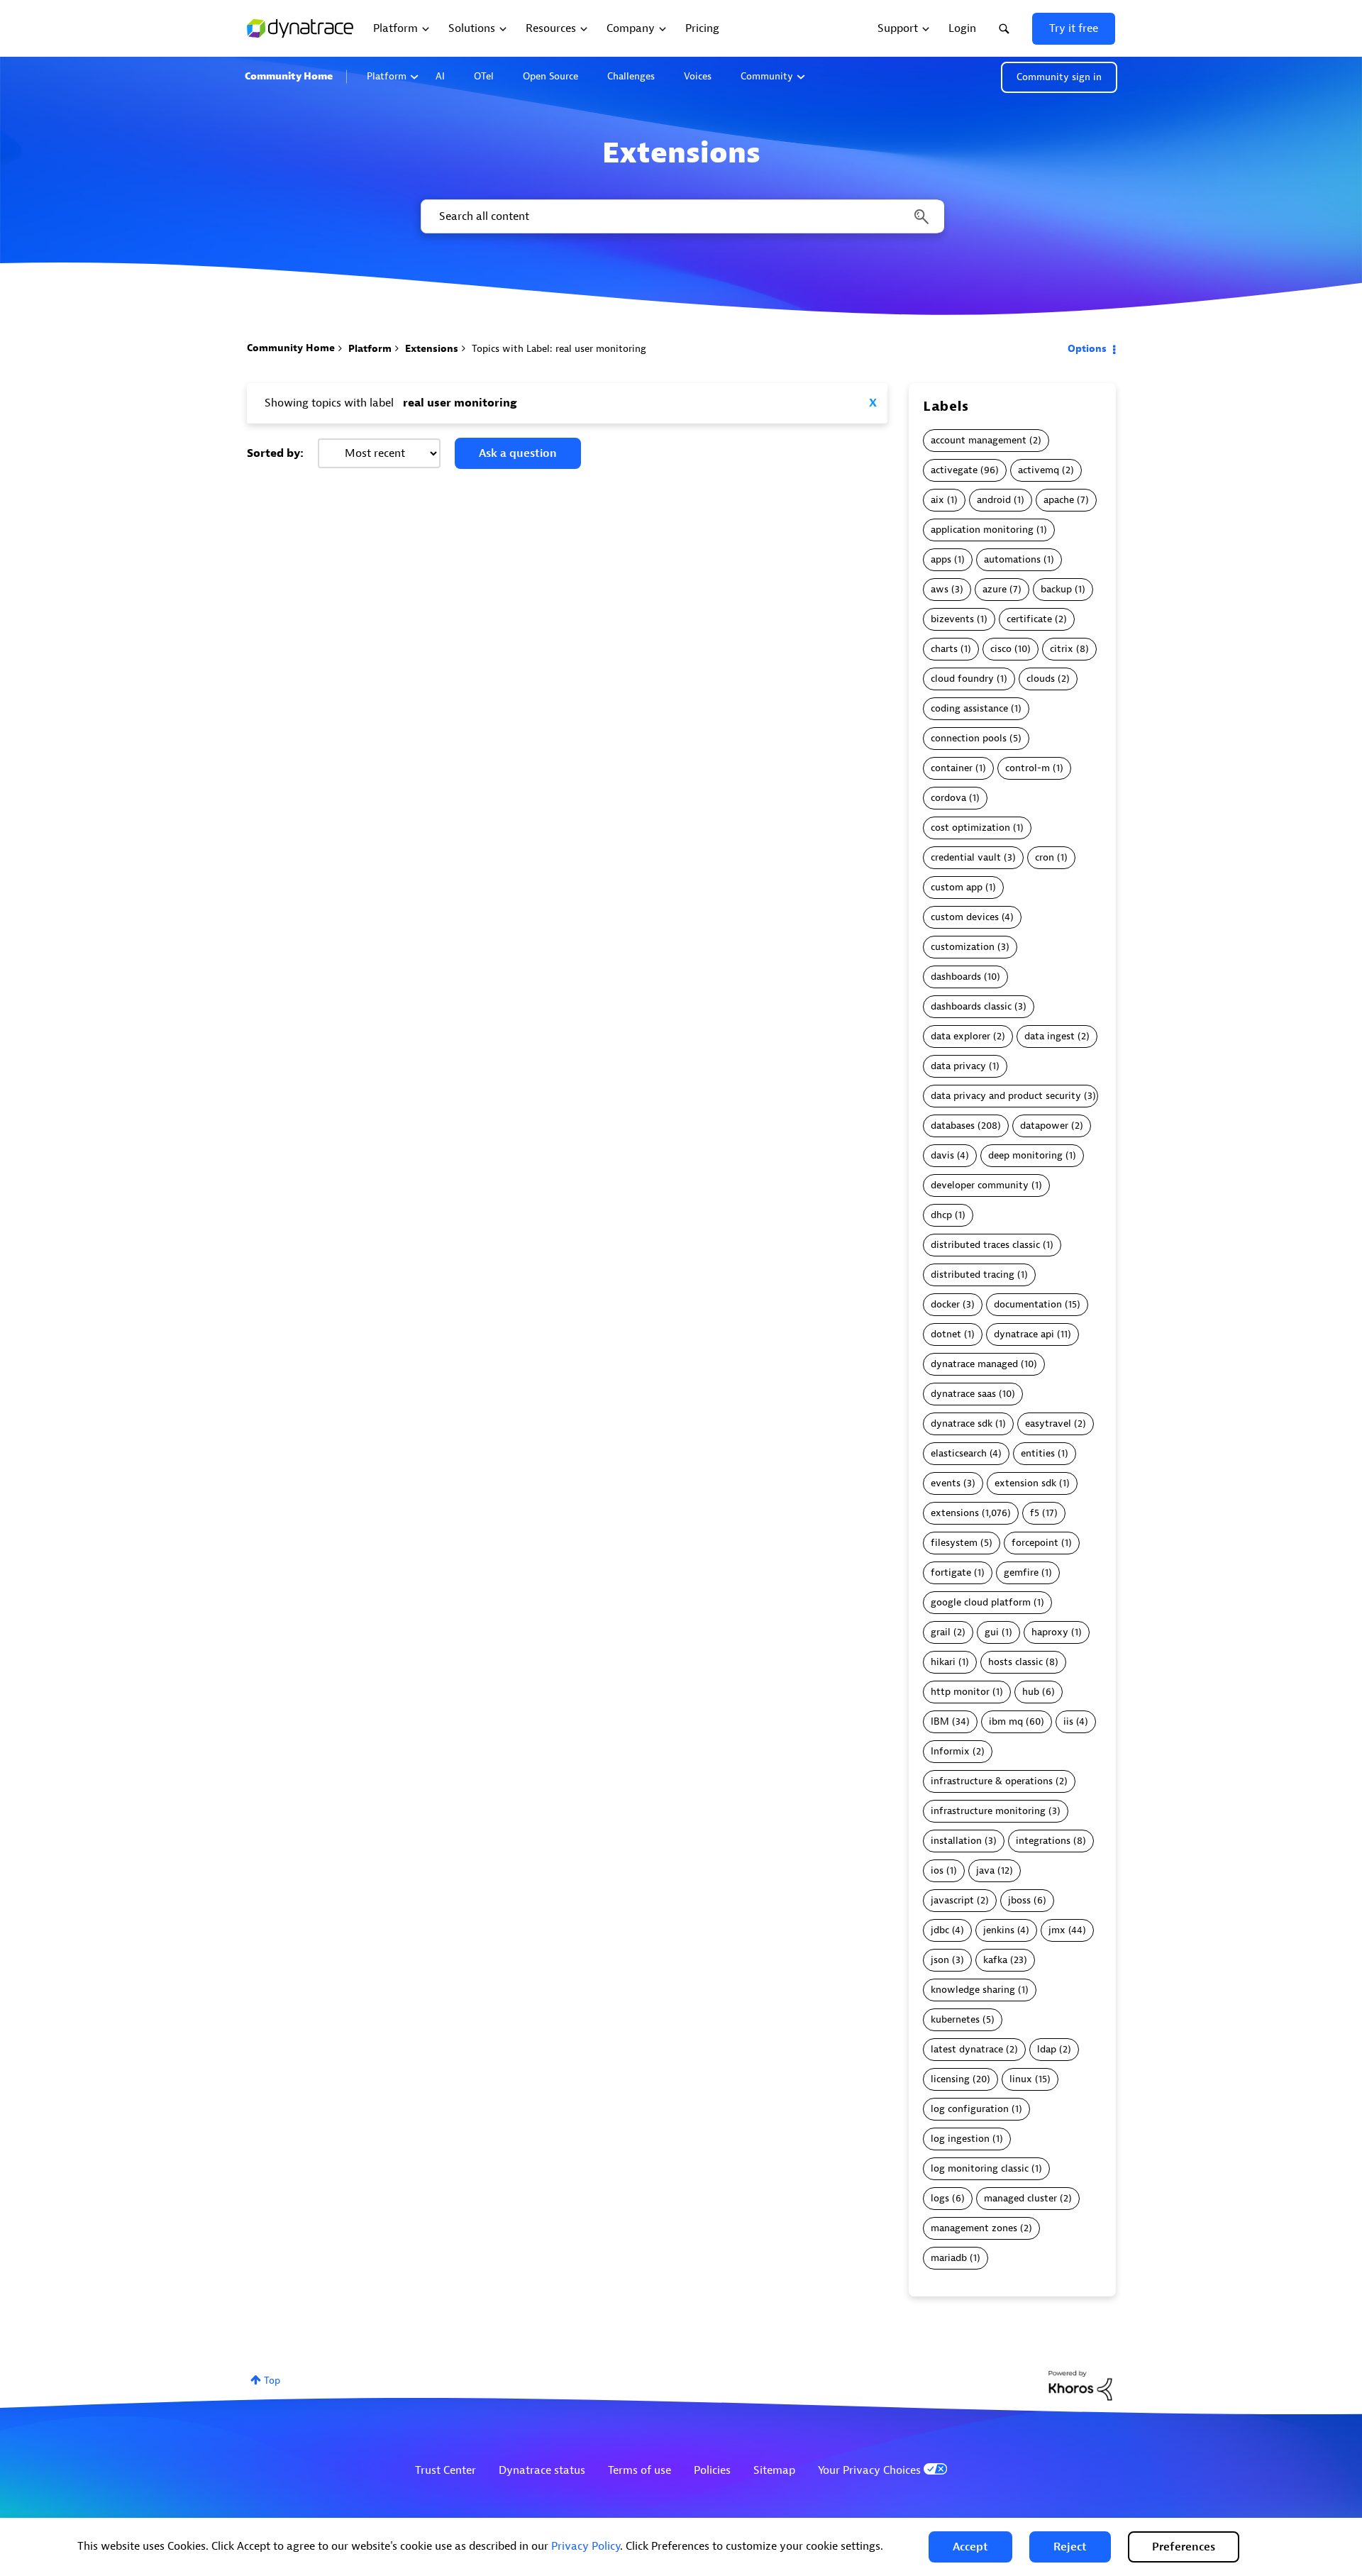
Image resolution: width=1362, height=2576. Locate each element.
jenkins (999, 1930)
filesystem (954, 1543)
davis (942, 1155)
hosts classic (1015, 1662)
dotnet (946, 1334)
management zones (974, 2228)
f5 (1035, 1513)
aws (940, 589)
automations (1012, 559)
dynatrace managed (974, 1364)
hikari (943, 1662)
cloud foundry (962, 679)
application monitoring (982, 530)
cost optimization (970, 828)
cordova (948, 798)
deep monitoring (1025, 1155)
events (946, 1483)
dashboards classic (971, 1006)
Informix (950, 1751)
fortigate (951, 1572)
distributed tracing (973, 1275)
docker (945, 1304)
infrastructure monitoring (988, 1811)
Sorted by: (275, 453)
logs (940, 2198)
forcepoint (1035, 1543)
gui (992, 1632)
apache (1059, 500)
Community (767, 76)
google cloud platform (981, 1602)
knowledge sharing (973, 1990)
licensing (950, 2079)
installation (956, 1841)
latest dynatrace (967, 2049)
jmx (1057, 1930)
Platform (387, 76)
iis (1068, 1721)
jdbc (940, 1930)
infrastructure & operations (992, 1781)
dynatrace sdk (962, 1424)
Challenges (631, 76)
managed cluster (1020, 2198)
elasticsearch (959, 1453)
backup (1056, 589)
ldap (1047, 2049)
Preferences (1184, 2547)
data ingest (1050, 1036)
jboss (1019, 1900)
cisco (1001, 649)
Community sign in (1059, 77)
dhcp (941, 1215)
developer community (980, 1185)
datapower (1044, 1126)
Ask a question (518, 453)
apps (941, 559)
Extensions (432, 349)
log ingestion (960, 2139)
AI (440, 76)
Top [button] (272, 2381)
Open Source (550, 76)
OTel (484, 76)
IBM (940, 1721)
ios (937, 1870)
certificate (1029, 619)
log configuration (970, 2109)
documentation (1028, 1304)
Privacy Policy (586, 2546)
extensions (955, 1513)
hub (1031, 1692)
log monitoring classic (980, 2168)
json (940, 1960)
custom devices (965, 917)
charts (944, 649)
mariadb (949, 2258)
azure (995, 589)
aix (937, 500)
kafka (995, 1960)
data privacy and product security (1006, 1096)
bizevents (952, 619)
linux (1021, 2079)
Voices (698, 76)
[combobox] (681, 216)
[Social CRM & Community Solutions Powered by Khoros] (1080, 2385)
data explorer (960, 1036)
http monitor (960, 1692)
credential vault (966, 857)
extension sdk (1025, 1483)
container (952, 768)
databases (953, 1126)
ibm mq (1006, 1721)
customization (963, 947)
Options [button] (1087, 349)
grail (941, 1632)
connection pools (969, 738)
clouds (1041, 679)
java (985, 1870)
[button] (970, 2547)
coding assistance (969, 708)
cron (1045, 857)
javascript (952, 1900)
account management (979, 440)
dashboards (956, 977)
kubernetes (955, 2019)
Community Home (289, 76)
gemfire (1021, 1572)
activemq (1039, 470)
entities (1038, 1453)
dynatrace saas (963, 1394)
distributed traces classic (985, 1245)
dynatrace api (1024, 1334)
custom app (957, 887)
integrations (1043, 1841)
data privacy (958, 1066)
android (994, 500)
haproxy (1050, 1632)
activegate (954, 470)
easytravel (1048, 1424)
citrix (1062, 649)
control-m (1028, 768)
